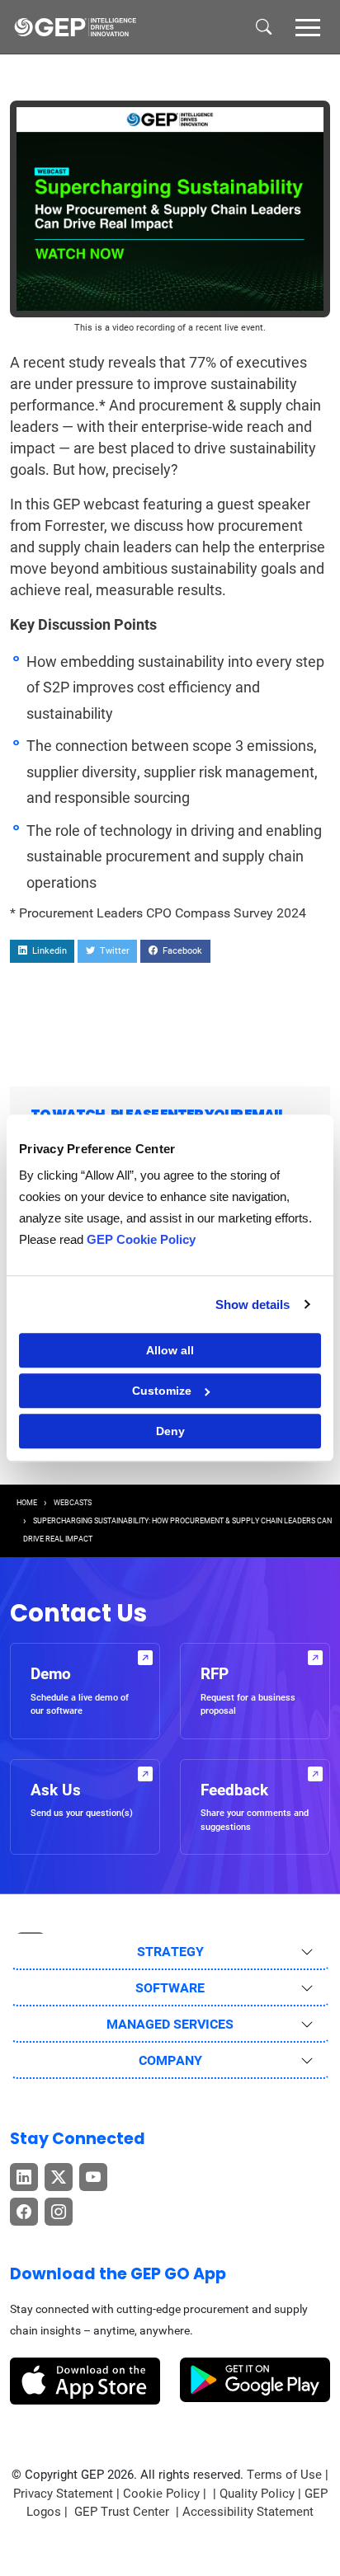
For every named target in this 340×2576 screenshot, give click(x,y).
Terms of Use (284, 2475)
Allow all (170, 1350)
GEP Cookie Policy (141, 1239)
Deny (170, 1431)
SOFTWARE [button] (170, 1988)
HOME (27, 1503)
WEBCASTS (73, 1503)
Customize (162, 1391)
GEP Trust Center (123, 2512)
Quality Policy (257, 2494)
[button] (308, 26)
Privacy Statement (63, 2494)
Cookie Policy (161, 2494)
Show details (253, 1304)
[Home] (75, 27)
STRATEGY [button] (170, 1952)
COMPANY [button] (170, 2060)
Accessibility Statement (248, 2512)
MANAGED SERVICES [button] (170, 2024)
